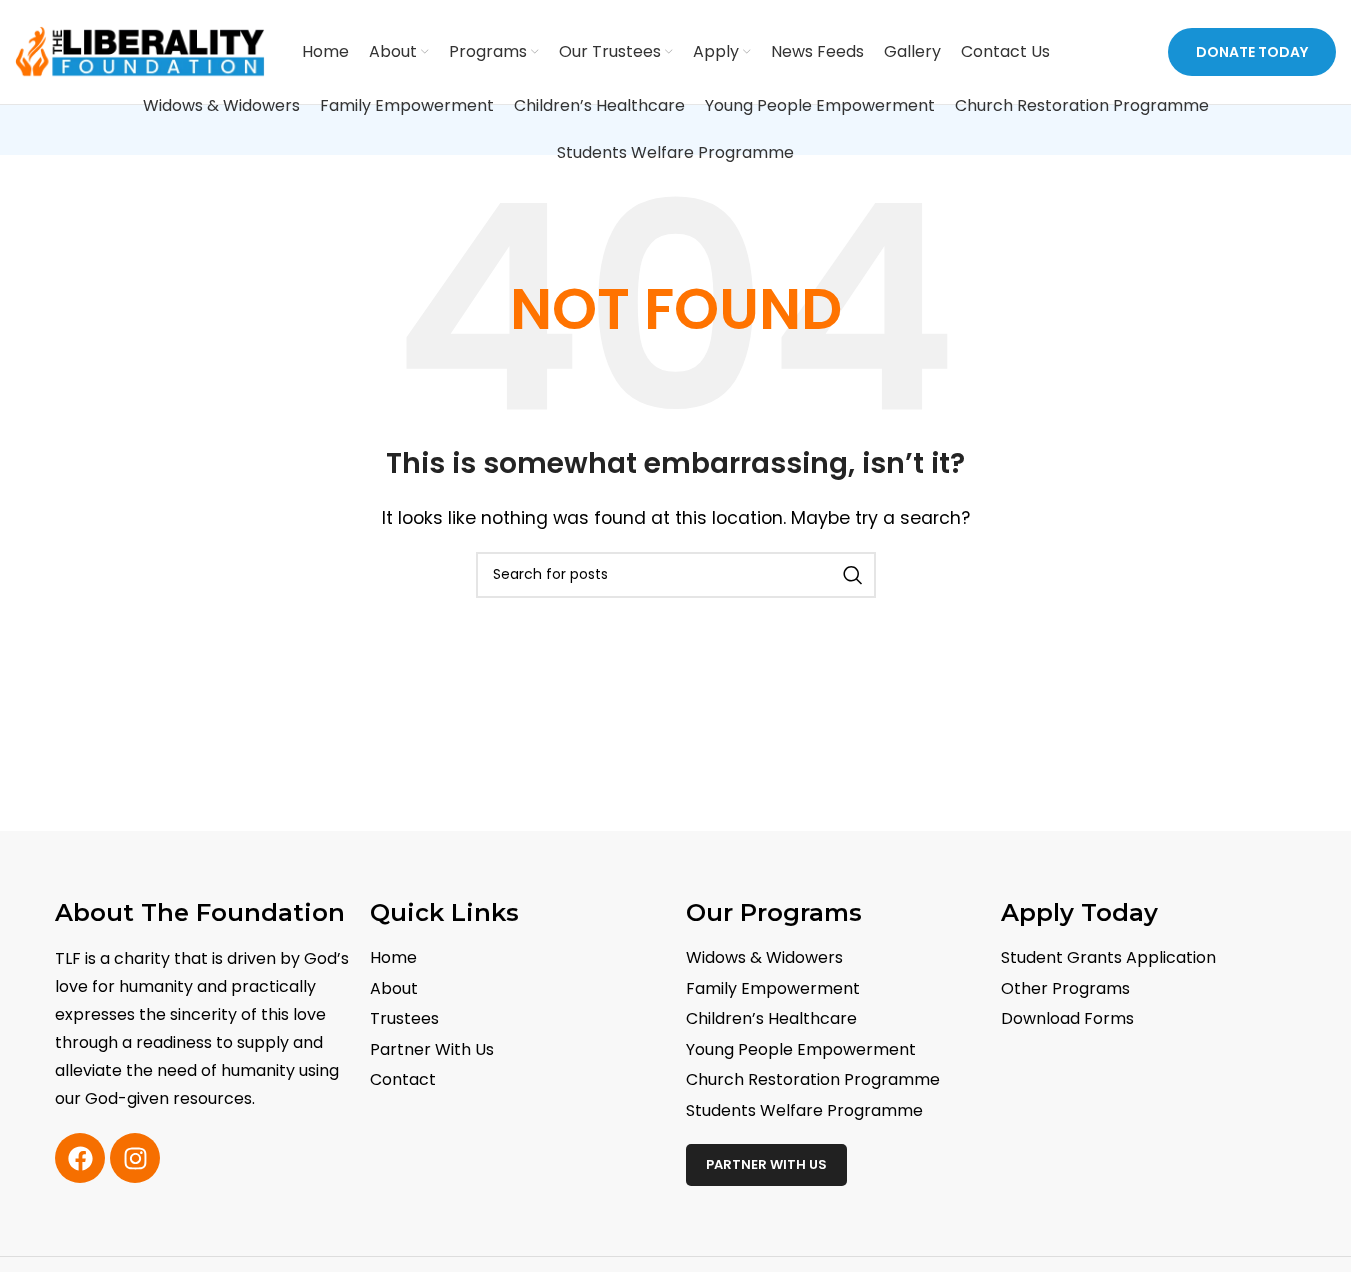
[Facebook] (80, 1158)
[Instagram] (135, 1158)
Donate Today (1252, 52)
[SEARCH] (853, 575)
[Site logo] (140, 50)
